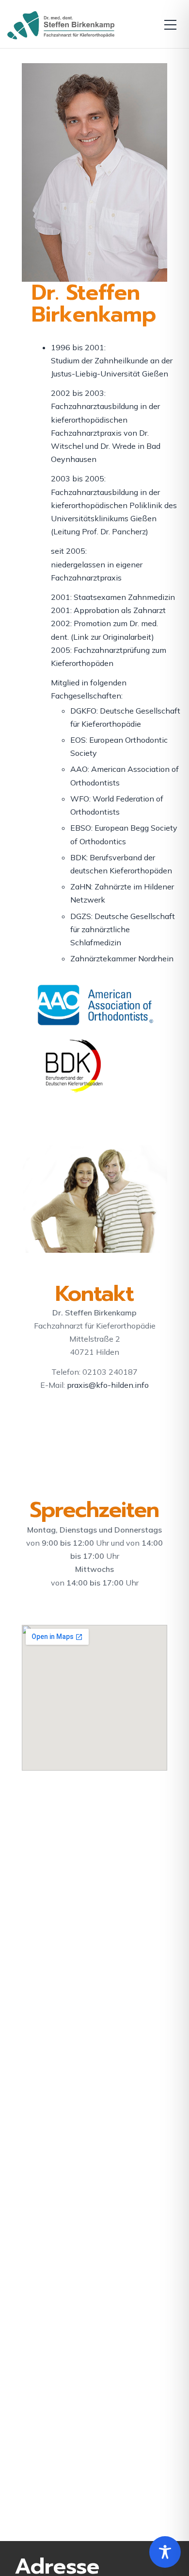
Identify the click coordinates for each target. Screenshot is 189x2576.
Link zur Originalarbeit (112, 637)
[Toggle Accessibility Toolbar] (165, 2552)
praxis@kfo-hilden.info (108, 1385)
